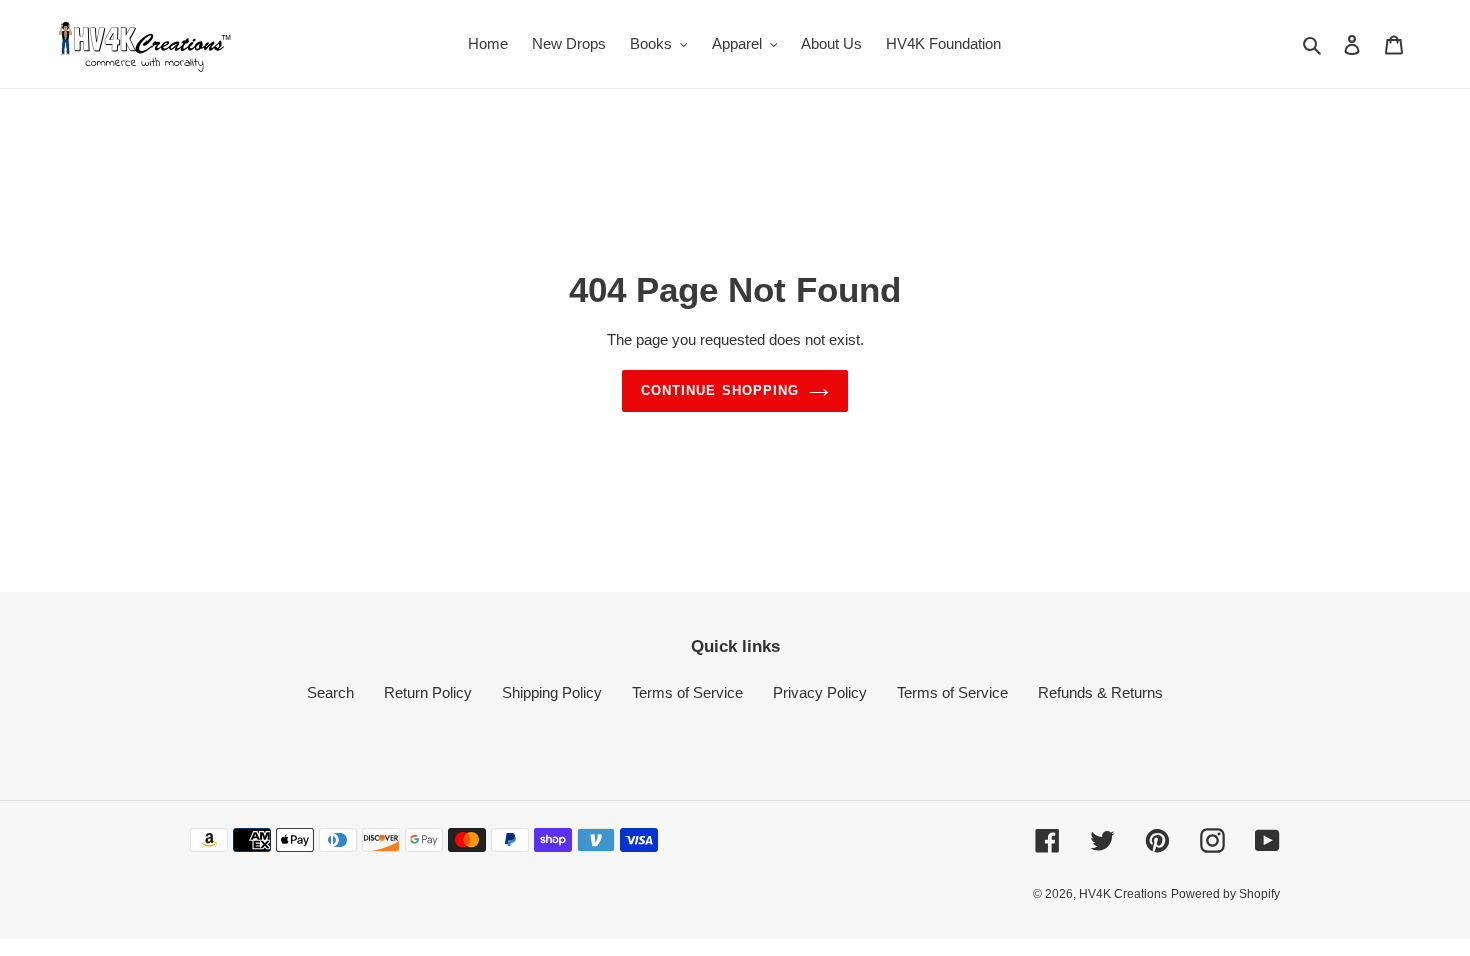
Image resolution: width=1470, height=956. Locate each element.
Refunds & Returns (1100, 692)
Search (330, 692)
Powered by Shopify (1225, 894)
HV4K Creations (1123, 894)
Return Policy (428, 692)
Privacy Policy (820, 692)
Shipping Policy (552, 692)
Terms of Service (687, 692)
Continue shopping (720, 390)
